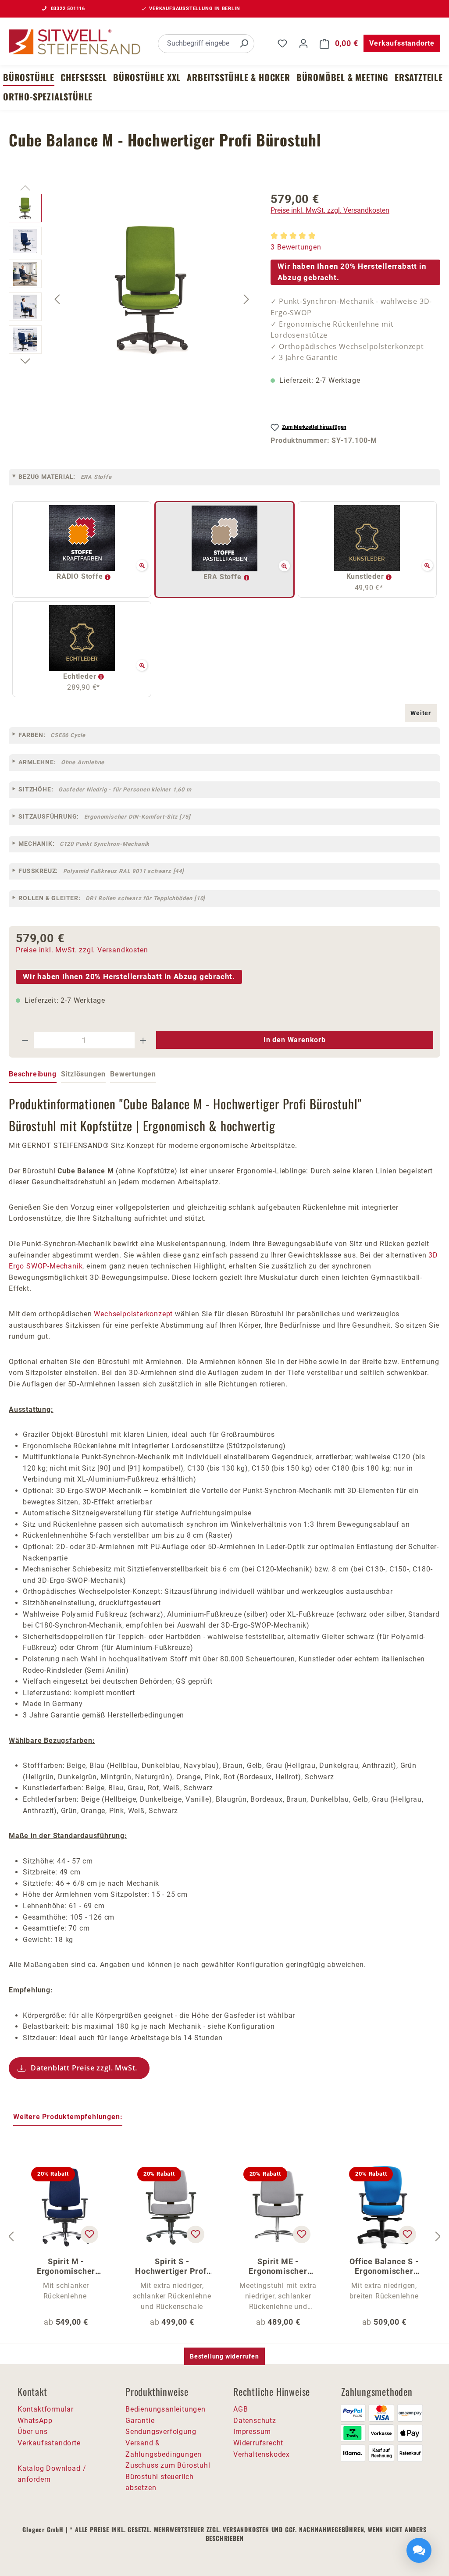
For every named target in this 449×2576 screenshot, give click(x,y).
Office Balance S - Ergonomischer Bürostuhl (384, 2266)
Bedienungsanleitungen (166, 2409)
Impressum (252, 2432)
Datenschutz (255, 2421)
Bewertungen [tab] (133, 1074)
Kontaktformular (46, 2409)
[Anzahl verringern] (25, 1040)
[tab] (33, 1075)
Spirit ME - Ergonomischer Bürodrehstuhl (278, 2266)
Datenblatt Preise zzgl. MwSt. (84, 2068)
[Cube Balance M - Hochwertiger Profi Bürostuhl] (152, 288)
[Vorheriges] (57, 299)
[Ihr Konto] (303, 43)
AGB (241, 2409)
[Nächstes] (246, 299)
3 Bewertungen (296, 247)
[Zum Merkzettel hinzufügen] (89, 2234)
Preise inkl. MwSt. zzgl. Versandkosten (330, 210)
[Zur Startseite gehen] (75, 42)
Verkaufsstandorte (402, 43)
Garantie (140, 2421)
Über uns (32, 2432)
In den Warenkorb (295, 1040)
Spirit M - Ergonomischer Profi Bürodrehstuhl (66, 2266)
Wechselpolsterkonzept (133, 1314)
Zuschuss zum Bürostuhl (168, 2465)
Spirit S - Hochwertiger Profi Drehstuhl (172, 2266)
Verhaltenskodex (262, 2454)
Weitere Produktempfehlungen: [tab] (68, 2117)
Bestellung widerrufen (224, 2356)
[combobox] (196, 44)
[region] (131, 299)
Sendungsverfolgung (161, 2432)
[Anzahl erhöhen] (143, 1040)
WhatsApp (35, 2421)
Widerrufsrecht (258, 2443)
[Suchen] (244, 44)
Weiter (421, 713)
